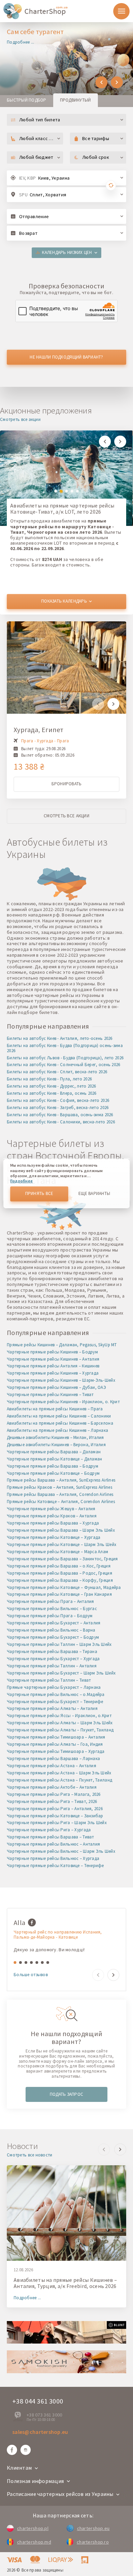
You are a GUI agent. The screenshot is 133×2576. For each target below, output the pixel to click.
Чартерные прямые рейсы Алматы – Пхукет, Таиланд (60, 1730)
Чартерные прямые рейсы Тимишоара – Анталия (56, 1737)
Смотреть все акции (20, 420)
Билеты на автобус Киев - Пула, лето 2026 (49, 1079)
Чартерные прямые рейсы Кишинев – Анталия (53, 1359)
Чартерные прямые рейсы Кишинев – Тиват (50, 1395)
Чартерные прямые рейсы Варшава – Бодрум (53, 1466)
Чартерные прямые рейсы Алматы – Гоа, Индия (55, 1744)
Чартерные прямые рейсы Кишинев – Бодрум (52, 1352)
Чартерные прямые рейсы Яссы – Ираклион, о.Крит (59, 1716)
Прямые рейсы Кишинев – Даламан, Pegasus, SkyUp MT (62, 1345)
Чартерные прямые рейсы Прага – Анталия (50, 1601)
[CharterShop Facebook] (12, 2450)
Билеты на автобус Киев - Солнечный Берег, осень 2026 (64, 1065)
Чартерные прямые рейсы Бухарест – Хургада (53, 1659)
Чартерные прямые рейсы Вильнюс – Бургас (52, 1609)
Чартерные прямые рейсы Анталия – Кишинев (53, 1366)
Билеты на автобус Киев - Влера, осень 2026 (52, 1093)
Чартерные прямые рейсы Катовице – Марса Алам (57, 1552)
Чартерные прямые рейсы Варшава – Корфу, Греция (60, 1580)
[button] (101, 82)
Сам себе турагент (35, 32)
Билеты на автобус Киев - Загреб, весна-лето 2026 (58, 1108)
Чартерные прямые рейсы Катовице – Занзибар (55, 1816)
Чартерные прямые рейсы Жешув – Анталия (51, 1509)
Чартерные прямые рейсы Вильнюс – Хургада (53, 1858)
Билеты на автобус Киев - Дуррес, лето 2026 (51, 1086)
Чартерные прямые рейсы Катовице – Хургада (54, 1537)
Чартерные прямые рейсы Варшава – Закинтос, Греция (62, 1559)
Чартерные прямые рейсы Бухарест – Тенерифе (55, 1702)
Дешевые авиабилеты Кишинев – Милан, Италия (55, 1437)
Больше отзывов (31, 1975)
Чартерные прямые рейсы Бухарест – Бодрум (53, 1637)
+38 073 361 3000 (44, 2415)
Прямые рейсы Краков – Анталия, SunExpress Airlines (60, 1487)
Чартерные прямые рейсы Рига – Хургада (49, 1830)
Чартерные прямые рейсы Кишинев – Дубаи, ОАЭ (56, 1387)
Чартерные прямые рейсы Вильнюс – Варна (51, 1630)
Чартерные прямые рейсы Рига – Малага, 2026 (54, 1794)
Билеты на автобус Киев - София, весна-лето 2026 (58, 1100)
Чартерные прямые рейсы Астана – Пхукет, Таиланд (60, 1780)
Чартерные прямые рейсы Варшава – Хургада (53, 1523)
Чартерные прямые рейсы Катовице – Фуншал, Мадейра (64, 1587)
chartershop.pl (33, 2528)
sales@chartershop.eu (40, 2432)
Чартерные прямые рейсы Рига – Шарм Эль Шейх (57, 1823)
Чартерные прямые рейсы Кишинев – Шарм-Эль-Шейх (61, 1380)
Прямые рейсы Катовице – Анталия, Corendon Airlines (61, 1502)
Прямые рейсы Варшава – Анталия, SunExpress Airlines (61, 1480)
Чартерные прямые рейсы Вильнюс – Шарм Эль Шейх (61, 1851)
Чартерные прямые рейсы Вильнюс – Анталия (53, 1844)
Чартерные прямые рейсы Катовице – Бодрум (53, 1473)
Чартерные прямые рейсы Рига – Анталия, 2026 (55, 1809)
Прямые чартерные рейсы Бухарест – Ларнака (54, 1687)
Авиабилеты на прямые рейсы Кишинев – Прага (55, 1409)
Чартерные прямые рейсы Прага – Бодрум (50, 1616)
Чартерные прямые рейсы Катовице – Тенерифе (55, 1866)
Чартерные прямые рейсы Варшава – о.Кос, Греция (59, 1566)
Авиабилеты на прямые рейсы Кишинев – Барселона (60, 1423)
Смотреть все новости (30, 2155)
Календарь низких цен (67, 252)
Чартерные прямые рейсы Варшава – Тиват (50, 1837)
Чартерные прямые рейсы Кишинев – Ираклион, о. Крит (63, 1402)
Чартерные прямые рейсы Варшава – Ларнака (53, 1759)
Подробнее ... (21, 42)
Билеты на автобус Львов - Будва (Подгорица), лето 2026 (65, 1058)
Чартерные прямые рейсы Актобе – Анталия (52, 1787)
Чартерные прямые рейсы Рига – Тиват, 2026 (52, 1801)
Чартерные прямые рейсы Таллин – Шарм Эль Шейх (59, 1644)
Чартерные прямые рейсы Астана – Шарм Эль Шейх (59, 1773)
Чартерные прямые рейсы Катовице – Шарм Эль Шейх (62, 1544)
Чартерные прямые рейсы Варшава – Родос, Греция (60, 1573)
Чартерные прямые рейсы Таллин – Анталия (52, 1666)
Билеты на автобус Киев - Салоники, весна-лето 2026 (61, 1122)
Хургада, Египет (39, 730)
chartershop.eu (93, 2528)
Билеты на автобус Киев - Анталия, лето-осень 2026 (60, 1038)
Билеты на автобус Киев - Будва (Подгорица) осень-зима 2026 (65, 1048)
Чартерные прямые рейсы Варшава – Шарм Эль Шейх (61, 1530)
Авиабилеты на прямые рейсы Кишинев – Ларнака (57, 1430)
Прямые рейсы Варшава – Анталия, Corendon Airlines (60, 1494)
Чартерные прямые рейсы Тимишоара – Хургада (56, 1751)
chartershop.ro (93, 2542)
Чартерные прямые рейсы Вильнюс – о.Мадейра (56, 1694)
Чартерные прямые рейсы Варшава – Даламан (54, 1452)
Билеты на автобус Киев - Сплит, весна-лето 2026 (57, 1072)
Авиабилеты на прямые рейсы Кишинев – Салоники (59, 1416)
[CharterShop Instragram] (26, 2450)
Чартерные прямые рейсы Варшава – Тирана (52, 1651)
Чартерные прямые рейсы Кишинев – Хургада (53, 1373)
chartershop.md (34, 2542)
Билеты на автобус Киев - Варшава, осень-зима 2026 (60, 1115)
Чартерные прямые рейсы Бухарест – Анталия (54, 1623)
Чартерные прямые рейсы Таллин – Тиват (49, 1680)
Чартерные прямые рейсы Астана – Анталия (51, 1766)
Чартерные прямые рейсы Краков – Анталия (52, 1516)
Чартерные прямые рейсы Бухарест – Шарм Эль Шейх (61, 1673)
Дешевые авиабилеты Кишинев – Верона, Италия (56, 1445)
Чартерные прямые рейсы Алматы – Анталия (52, 1708)
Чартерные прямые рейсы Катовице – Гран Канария (59, 1594)
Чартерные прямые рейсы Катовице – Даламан (54, 1459)
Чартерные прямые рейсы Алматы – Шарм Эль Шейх (60, 1723)
